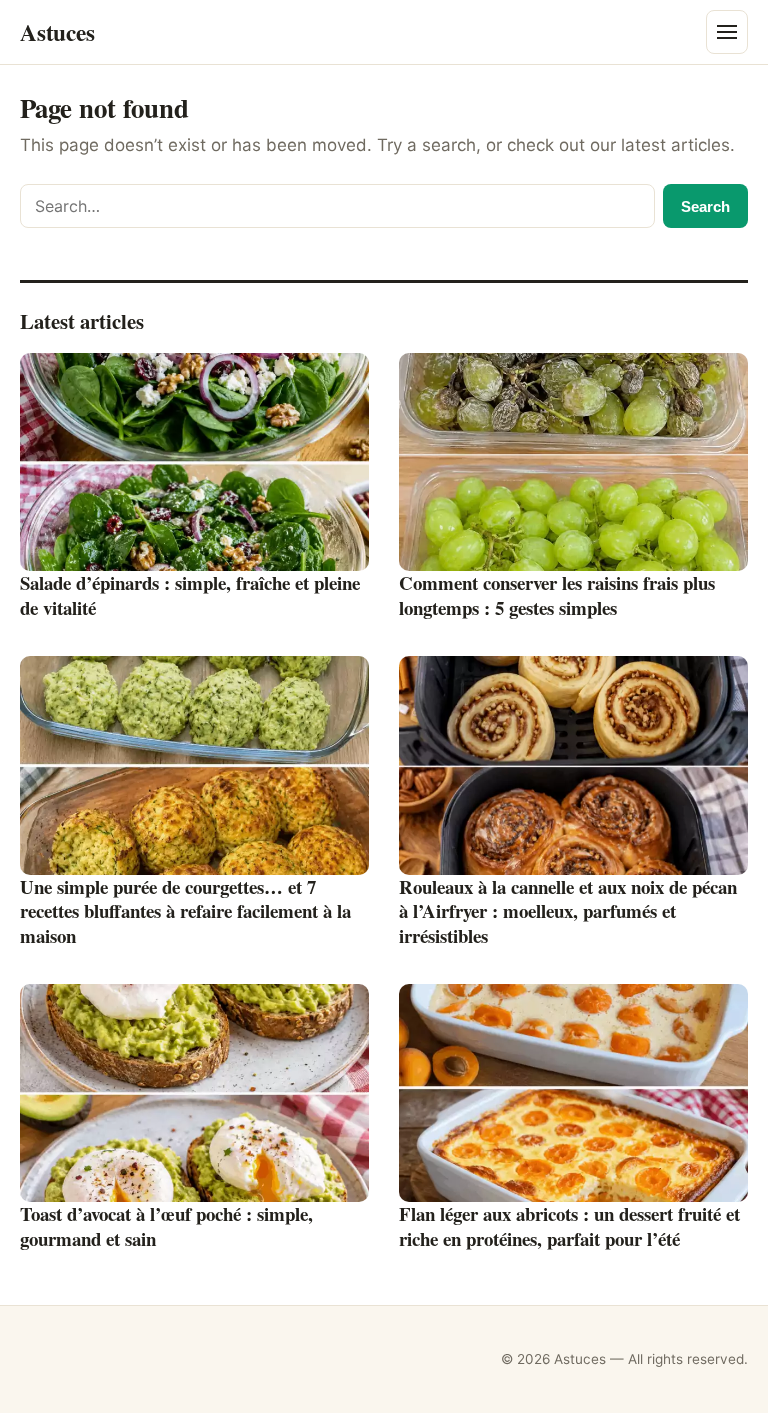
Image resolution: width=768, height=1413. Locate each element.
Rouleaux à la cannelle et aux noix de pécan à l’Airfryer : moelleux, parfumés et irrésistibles (568, 911)
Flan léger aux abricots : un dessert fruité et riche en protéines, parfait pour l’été (569, 1226)
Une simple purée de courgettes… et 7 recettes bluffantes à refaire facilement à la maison (185, 911)
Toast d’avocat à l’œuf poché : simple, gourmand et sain (166, 1226)
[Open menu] (727, 32)
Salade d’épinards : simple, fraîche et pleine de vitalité (190, 595)
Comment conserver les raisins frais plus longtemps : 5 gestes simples (557, 595)
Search (705, 206)
